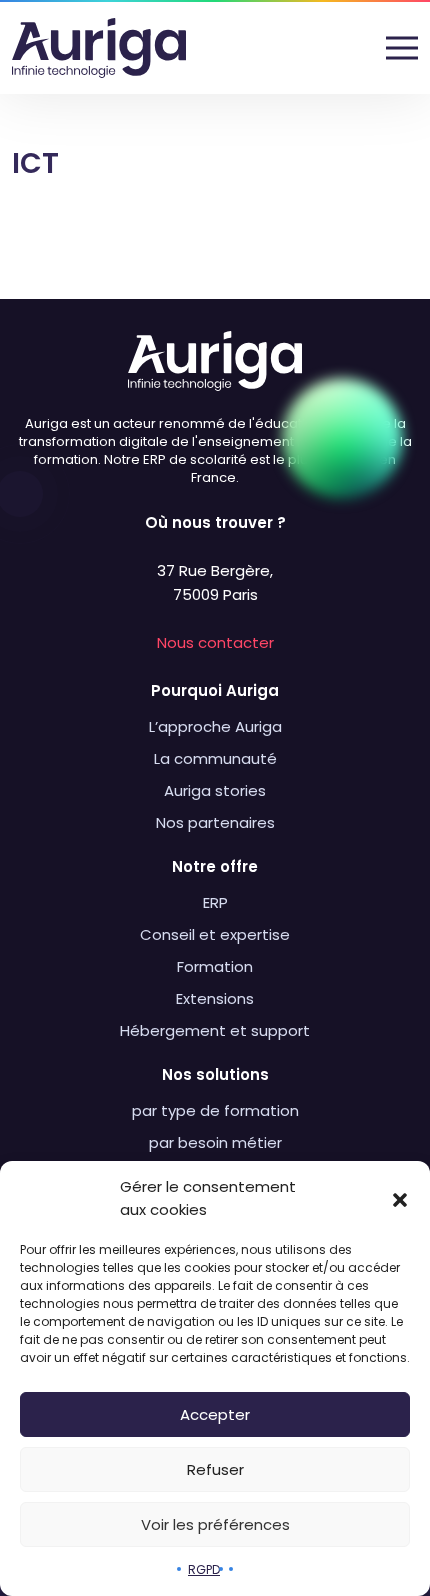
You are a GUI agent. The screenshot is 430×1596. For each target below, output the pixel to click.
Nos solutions (215, 1074)
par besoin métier (215, 1142)
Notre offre (215, 866)
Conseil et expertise (215, 934)
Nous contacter (215, 642)
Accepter (215, 1414)
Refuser (215, 1469)
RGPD (204, 1569)
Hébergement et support (215, 1030)
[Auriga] (99, 48)
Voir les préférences (215, 1524)
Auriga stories (215, 790)
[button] (400, 1199)
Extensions (215, 998)
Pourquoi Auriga (215, 690)
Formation (215, 966)
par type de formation (215, 1110)
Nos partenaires (215, 822)
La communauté (215, 758)
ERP (215, 902)
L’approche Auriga (215, 726)
